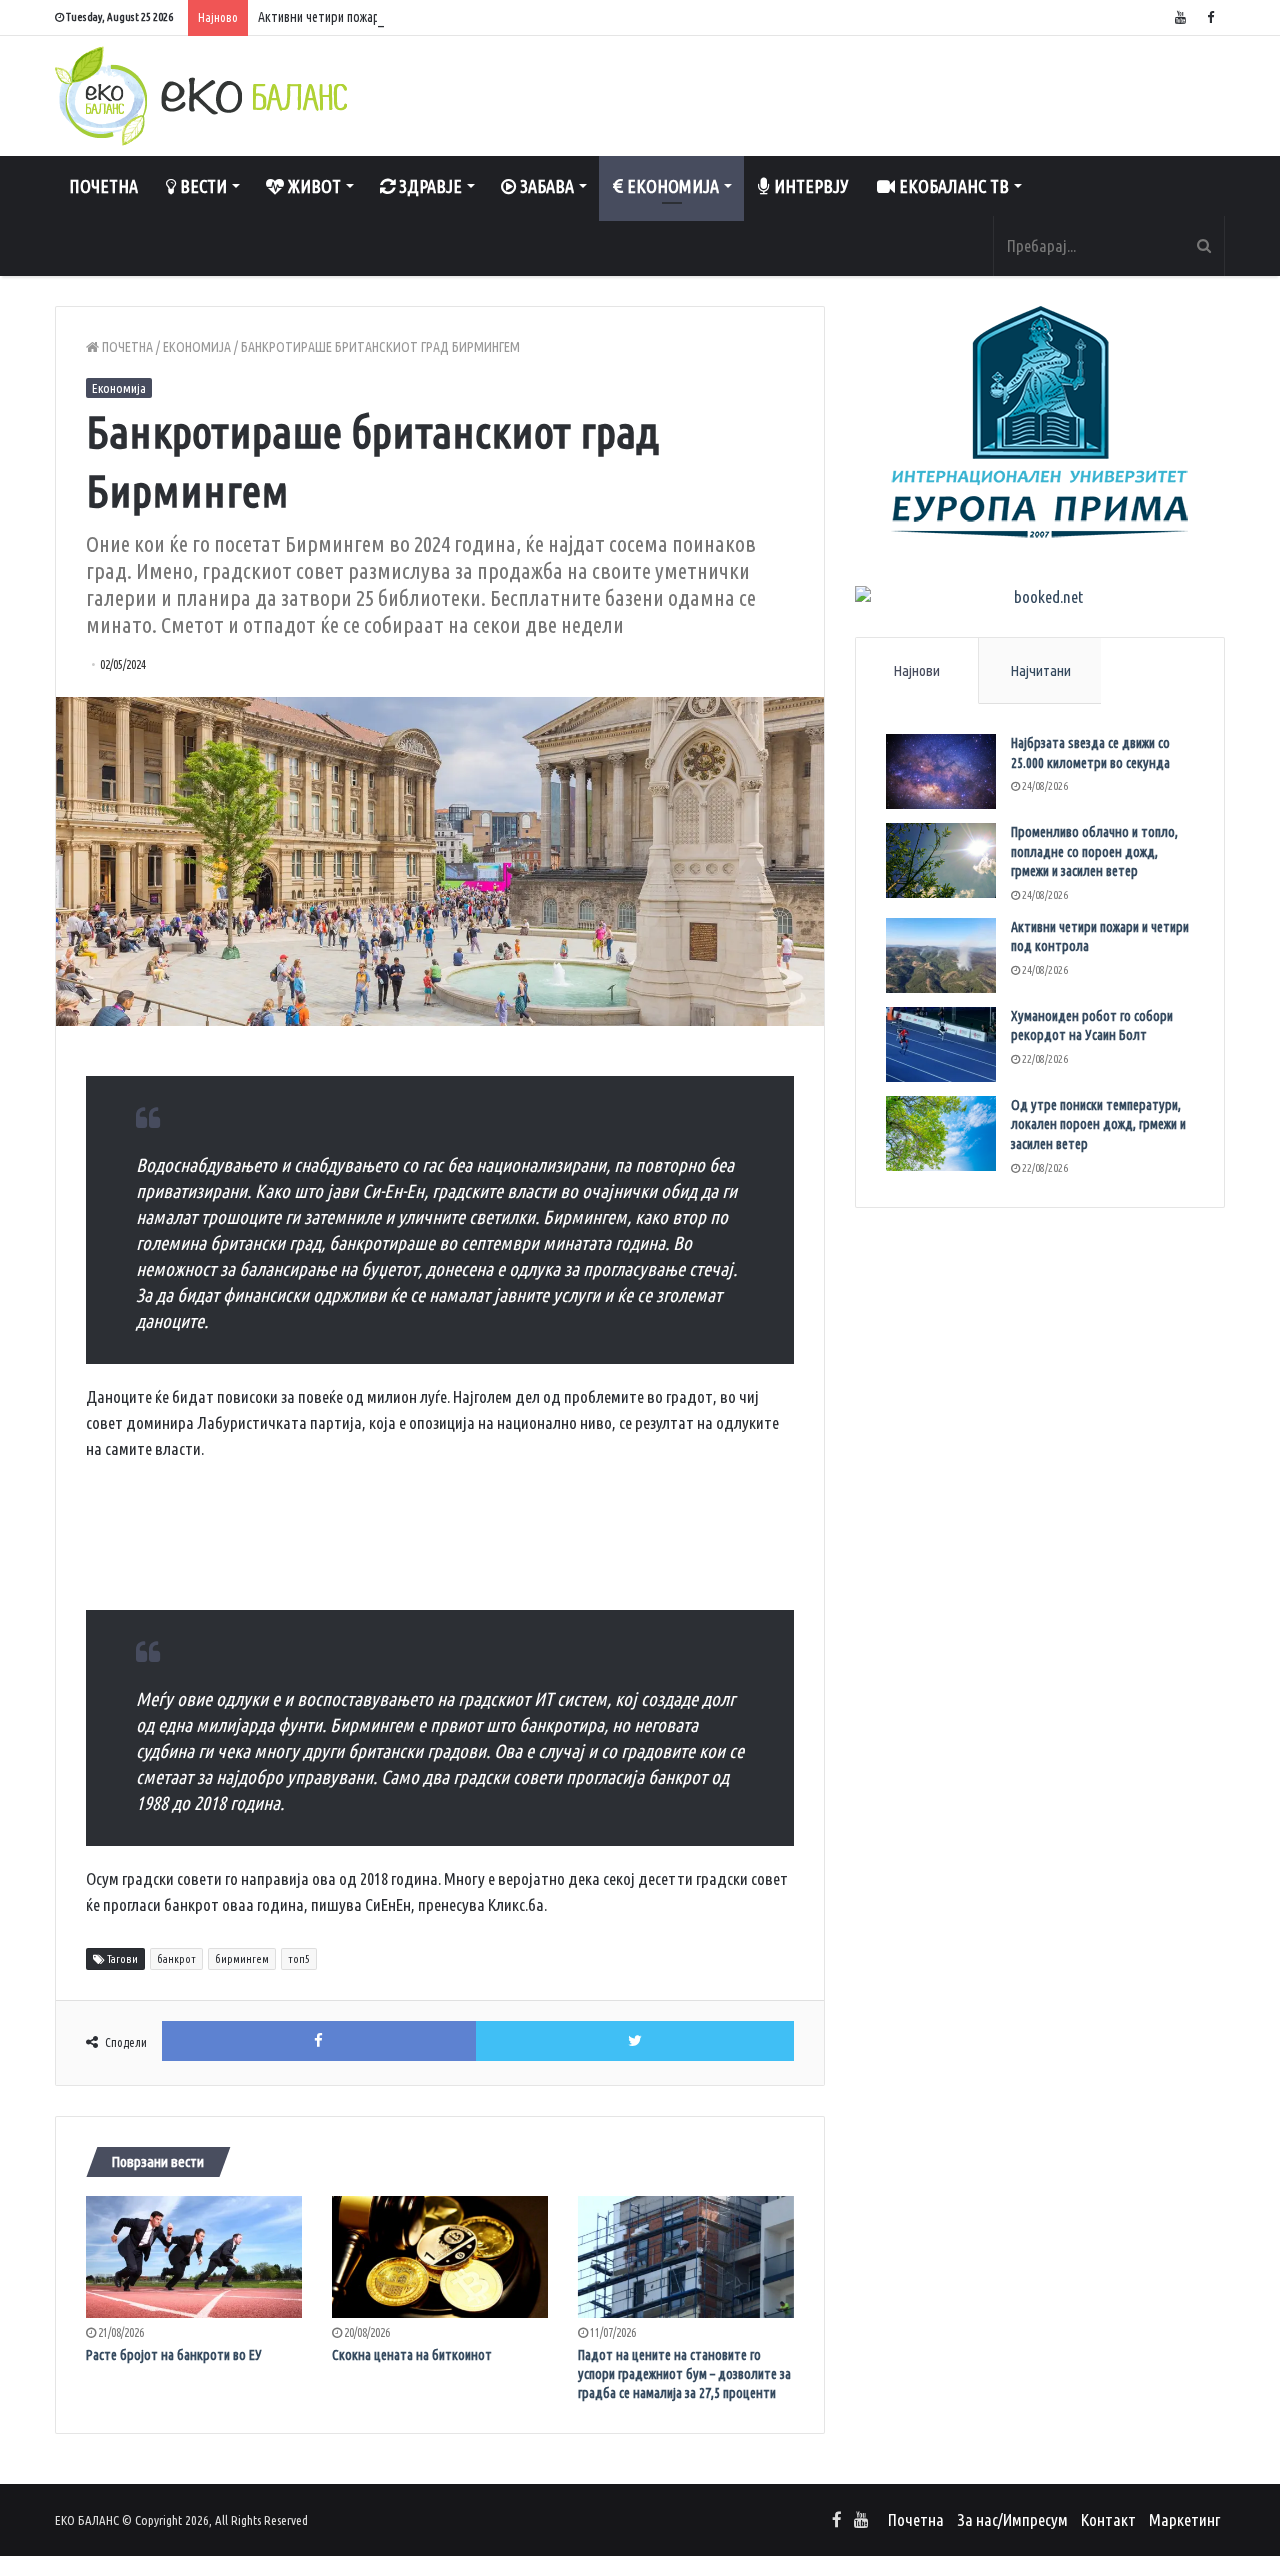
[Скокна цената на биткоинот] (440, 2257)
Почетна (103, 186)
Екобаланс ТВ (952, 186)
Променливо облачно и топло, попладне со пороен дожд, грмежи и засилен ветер (1094, 851)
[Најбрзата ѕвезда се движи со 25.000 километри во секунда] (941, 771)
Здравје (428, 186)
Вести (201, 186)
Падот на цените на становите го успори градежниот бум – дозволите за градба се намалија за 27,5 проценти (684, 2374)
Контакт (1108, 2519)
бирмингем (242, 1959)
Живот (312, 186)
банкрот (176, 1959)
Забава (545, 186)
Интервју (809, 186)
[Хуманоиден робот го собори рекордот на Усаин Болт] (941, 1044)
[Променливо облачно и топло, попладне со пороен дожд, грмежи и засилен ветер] (941, 860)
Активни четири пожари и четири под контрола (387, 17)
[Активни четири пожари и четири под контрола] (941, 955)
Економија (671, 186)
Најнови (916, 670)
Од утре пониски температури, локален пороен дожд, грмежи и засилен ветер (1098, 1124)
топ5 (299, 1959)
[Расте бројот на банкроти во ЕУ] (194, 2257)
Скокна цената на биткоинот (412, 2355)
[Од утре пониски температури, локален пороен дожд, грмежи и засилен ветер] (941, 1133)
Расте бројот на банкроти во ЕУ (174, 2355)
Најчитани (1040, 670)
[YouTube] (1180, 17)
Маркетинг (1184, 2519)
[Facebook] (1210, 17)
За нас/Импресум (1012, 2519)
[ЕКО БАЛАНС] (201, 96)
